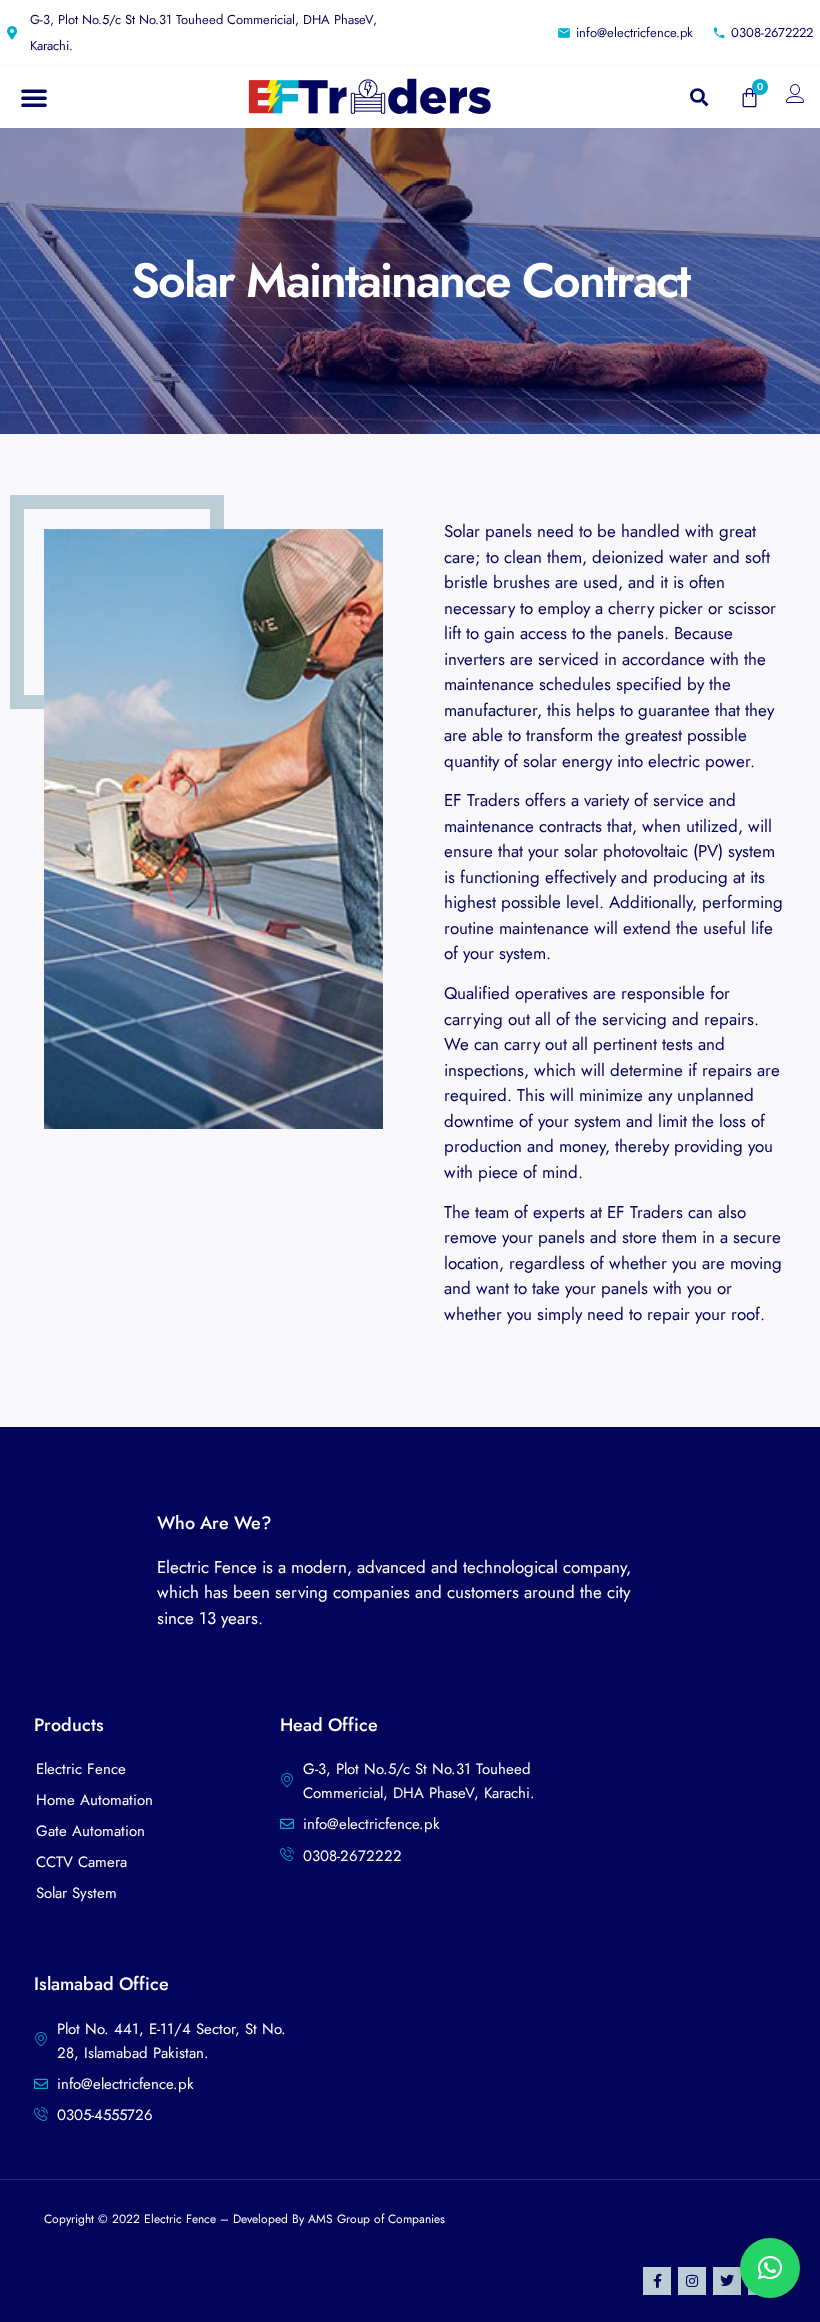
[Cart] (749, 97)
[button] (34, 97)
